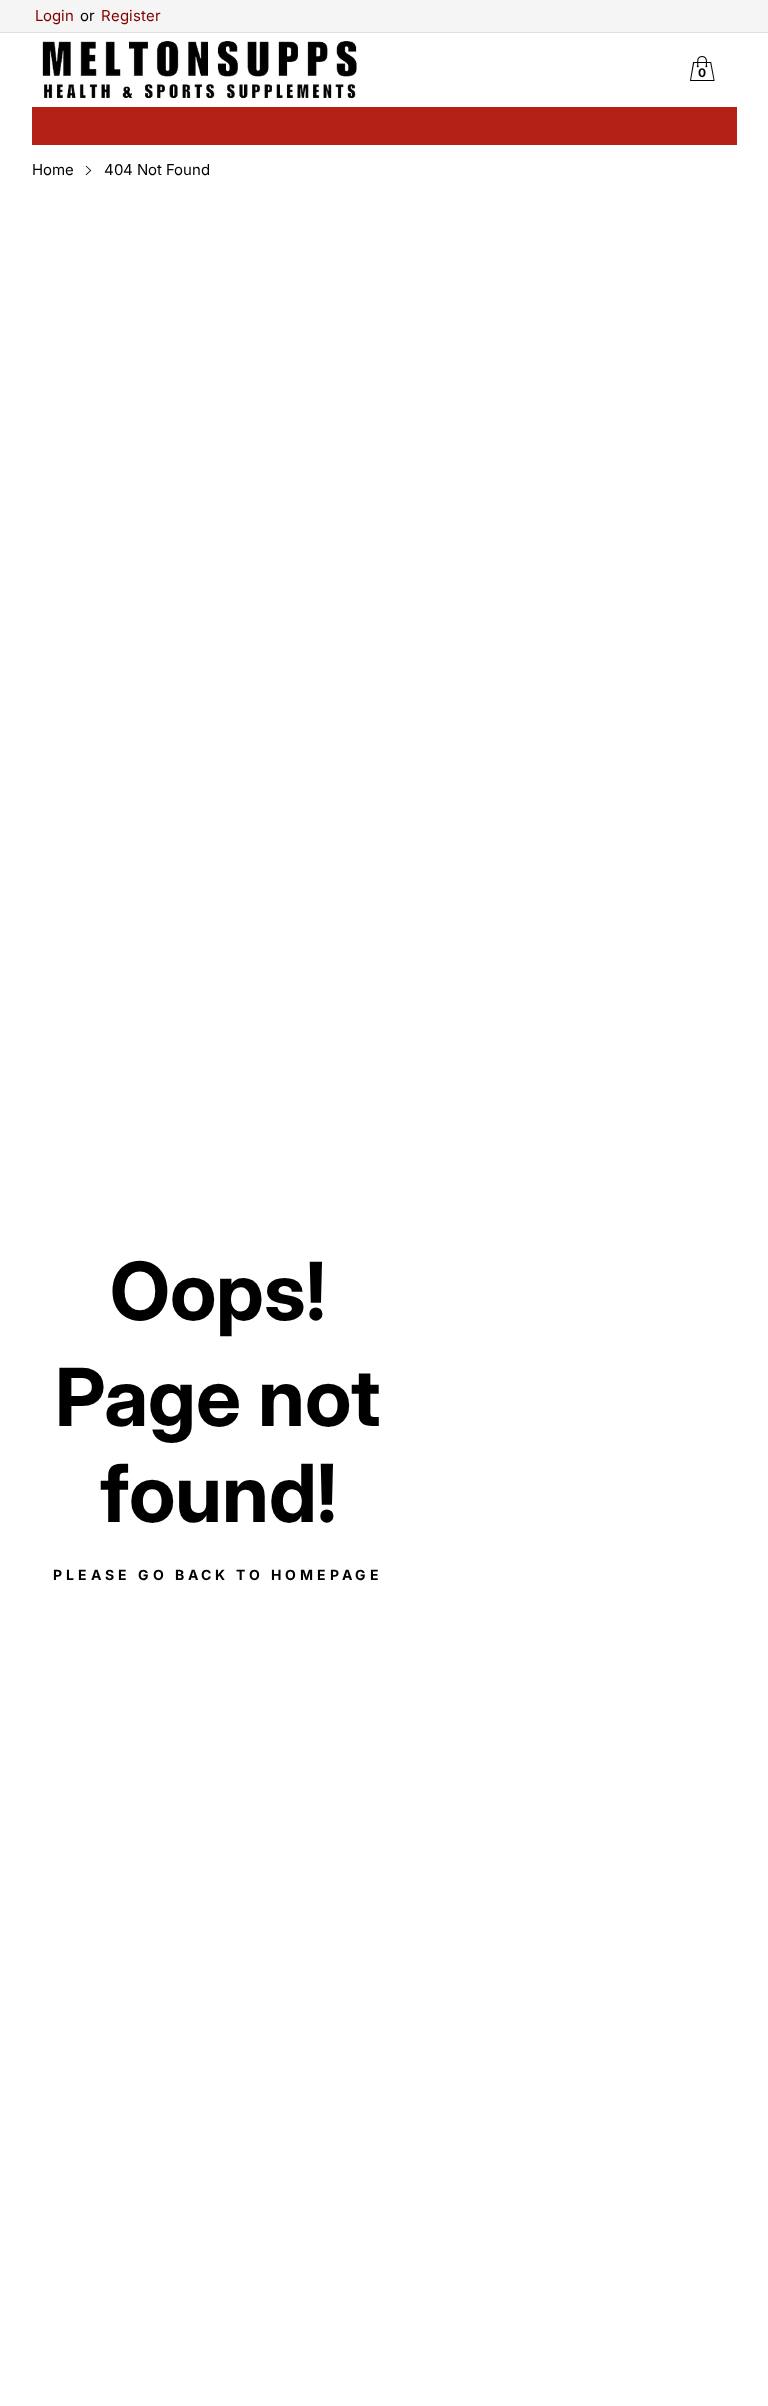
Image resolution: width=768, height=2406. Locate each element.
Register (120, 15)
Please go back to (218, 1574)
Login (54, 15)
